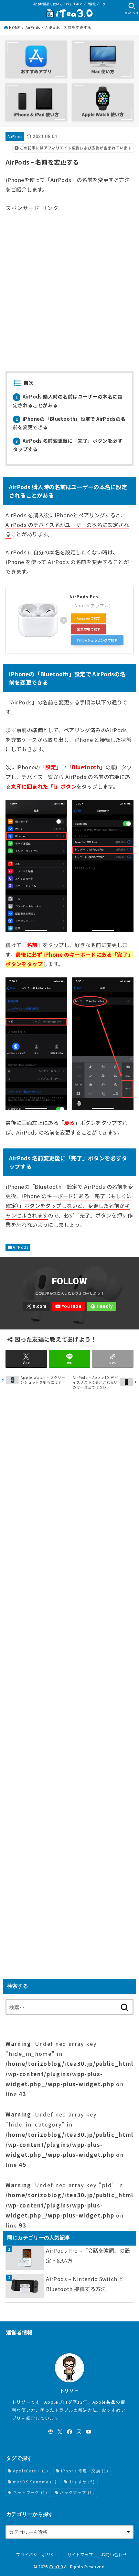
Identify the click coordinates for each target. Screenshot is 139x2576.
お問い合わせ (114, 2555)
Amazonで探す (89, 618)
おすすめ (82, 2482)
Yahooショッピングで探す (97, 640)
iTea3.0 (56, 2566)
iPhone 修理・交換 (85, 2471)
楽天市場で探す (89, 629)
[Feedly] (101, 1306)
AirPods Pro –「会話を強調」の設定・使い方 (88, 2255)
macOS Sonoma (35, 2482)
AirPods (33, 27)
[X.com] (37, 1306)
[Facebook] (69, 2432)
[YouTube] (68, 1306)
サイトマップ (80, 2555)
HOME (15, 27)
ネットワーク (30, 2492)
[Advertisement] (69, 282)
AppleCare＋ (31, 2471)
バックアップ (77, 2492)
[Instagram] (79, 2432)
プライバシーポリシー (37, 2555)
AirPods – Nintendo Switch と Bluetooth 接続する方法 (85, 2284)
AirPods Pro (84, 597)
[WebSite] (50, 2432)
